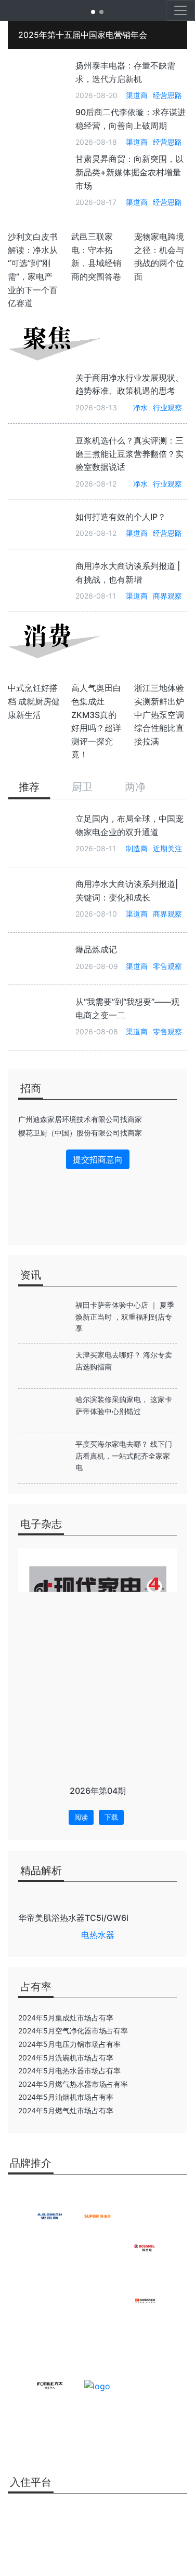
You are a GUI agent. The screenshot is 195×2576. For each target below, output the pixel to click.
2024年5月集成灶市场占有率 (66, 2018)
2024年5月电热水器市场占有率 (69, 2071)
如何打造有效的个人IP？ (121, 517)
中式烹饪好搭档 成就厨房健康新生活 (34, 701)
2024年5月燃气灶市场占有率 (66, 2110)
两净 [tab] (135, 787)
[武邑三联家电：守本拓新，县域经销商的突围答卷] (98, 224)
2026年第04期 (98, 1791)
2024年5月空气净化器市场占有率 (73, 2031)
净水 (140, 407)
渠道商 (137, 95)
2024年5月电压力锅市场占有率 (69, 2044)
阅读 (81, 1817)
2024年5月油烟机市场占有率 (66, 2097)
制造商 (137, 848)
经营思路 (167, 95)
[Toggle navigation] (180, 10)
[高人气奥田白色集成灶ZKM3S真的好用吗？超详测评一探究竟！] (98, 675)
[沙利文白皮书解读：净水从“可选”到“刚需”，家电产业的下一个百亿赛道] (34, 224)
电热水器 (98, 1935)
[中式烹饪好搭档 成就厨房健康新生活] (34, 675)
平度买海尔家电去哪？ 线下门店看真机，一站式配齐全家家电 (124, 1456)
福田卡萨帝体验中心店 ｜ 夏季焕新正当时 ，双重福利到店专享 (125, 1317)
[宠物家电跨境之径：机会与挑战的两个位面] (161, 224)
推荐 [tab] (29, 787)
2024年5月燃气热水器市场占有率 (73, 2084)
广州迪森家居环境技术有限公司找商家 (80, 1119)
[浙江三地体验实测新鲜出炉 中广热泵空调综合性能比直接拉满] (161, 675)
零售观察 (167, 966)
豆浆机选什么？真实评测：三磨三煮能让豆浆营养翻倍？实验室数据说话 (129, 454)
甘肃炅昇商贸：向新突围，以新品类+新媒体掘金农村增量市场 (129, 172)
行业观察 (167, 407)
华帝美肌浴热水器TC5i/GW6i (73, 1918)
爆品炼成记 (96, 949)
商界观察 (167, 596)
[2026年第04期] (97, 1659)
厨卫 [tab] (82, 787)
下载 (111, 1817)
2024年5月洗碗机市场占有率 (66, 2058)
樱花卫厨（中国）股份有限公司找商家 (80, 1133)
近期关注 (167, 848)
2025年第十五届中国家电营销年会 (83, 35)
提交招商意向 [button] (98, 1159)
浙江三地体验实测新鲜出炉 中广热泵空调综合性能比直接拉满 (159, 714)
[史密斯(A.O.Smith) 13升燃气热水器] (97, 1901)
